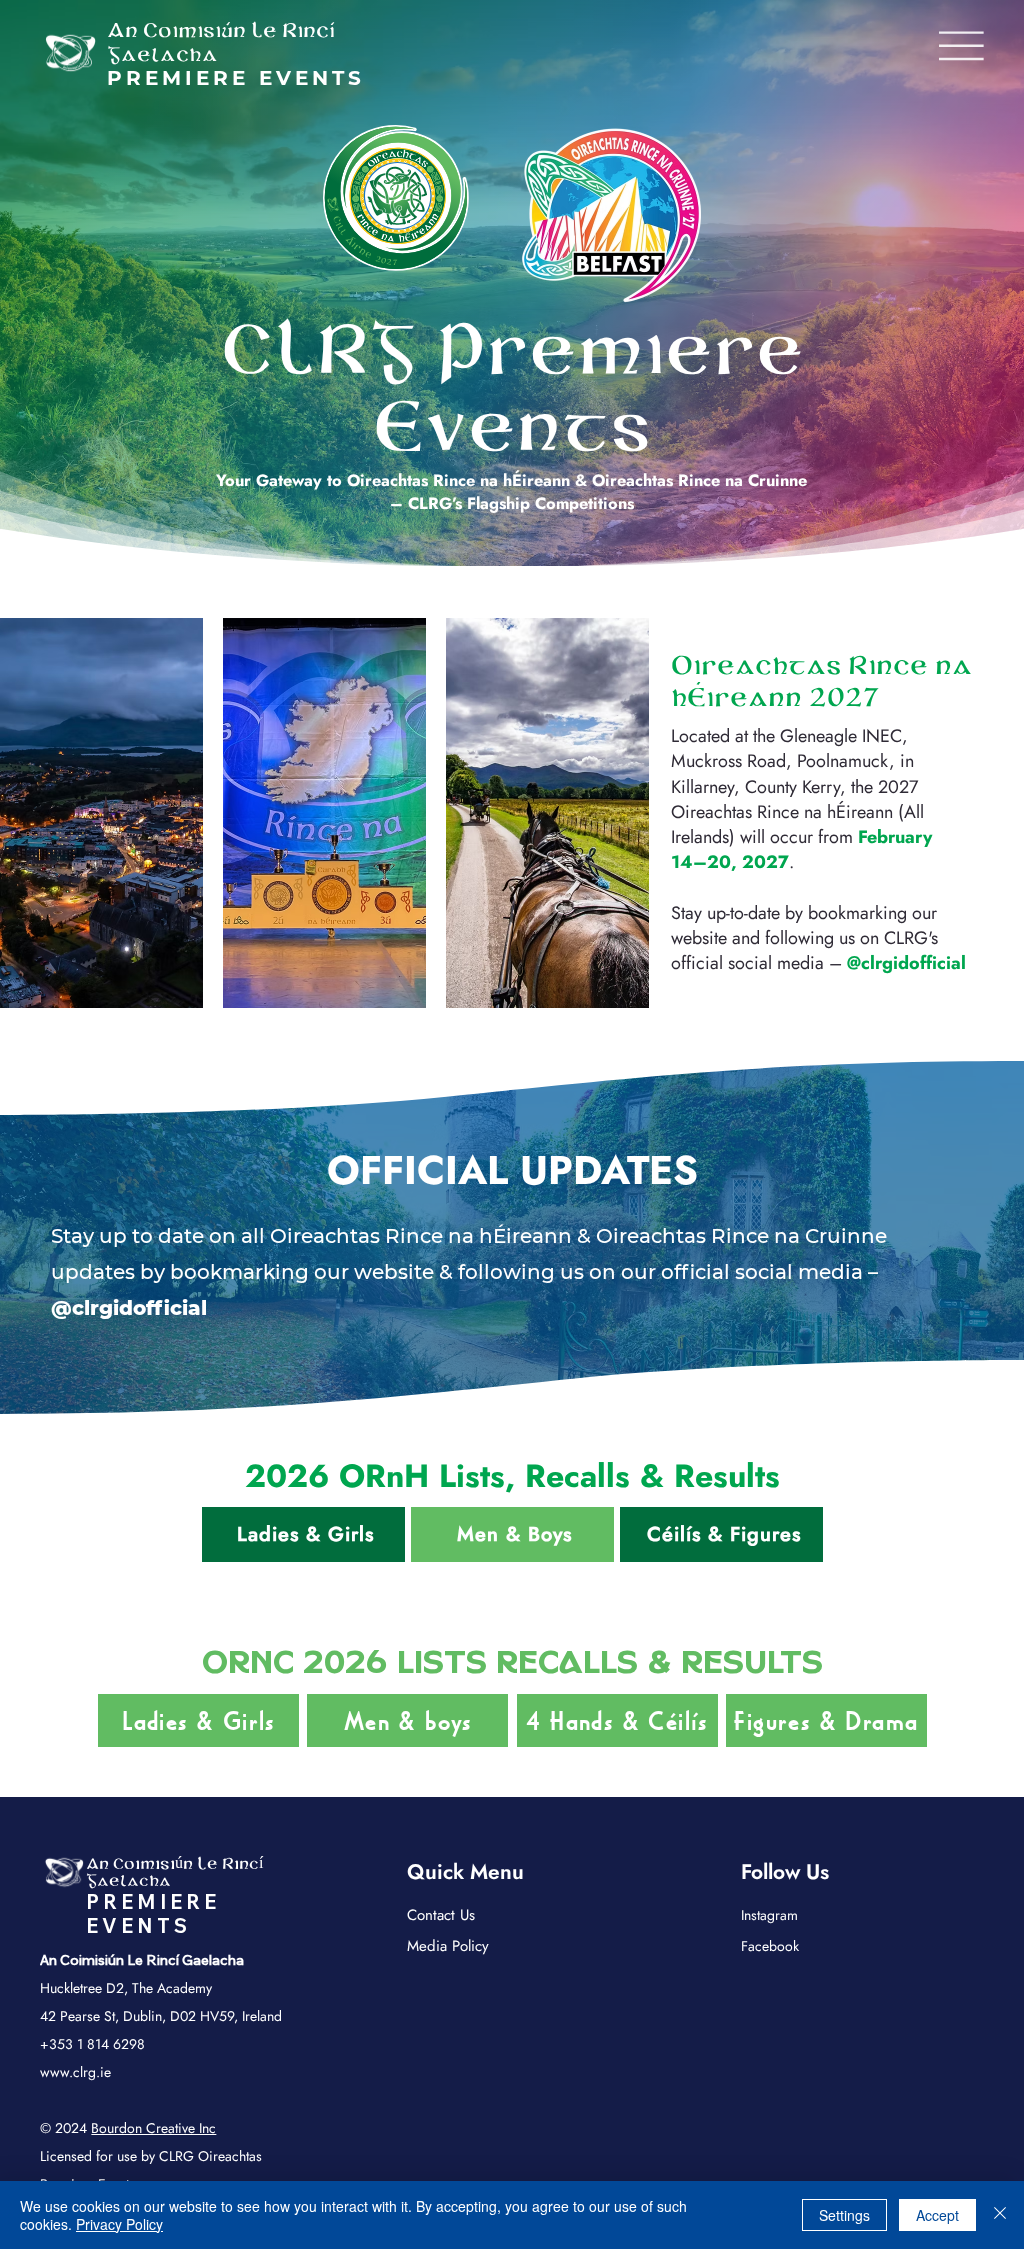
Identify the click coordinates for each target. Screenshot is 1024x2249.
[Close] (1000, 2215)
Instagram (769, 1915)
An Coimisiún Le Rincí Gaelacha (174, 1873)
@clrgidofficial (906, 963)
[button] (961, 46)
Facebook (770, 1946)
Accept (937, 2215)
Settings (844, 2215)
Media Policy (448, 1946)
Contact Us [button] (441, 1915)
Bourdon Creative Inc (153, 2128)
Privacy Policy (119, 2224)
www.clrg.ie (75, 2072)
